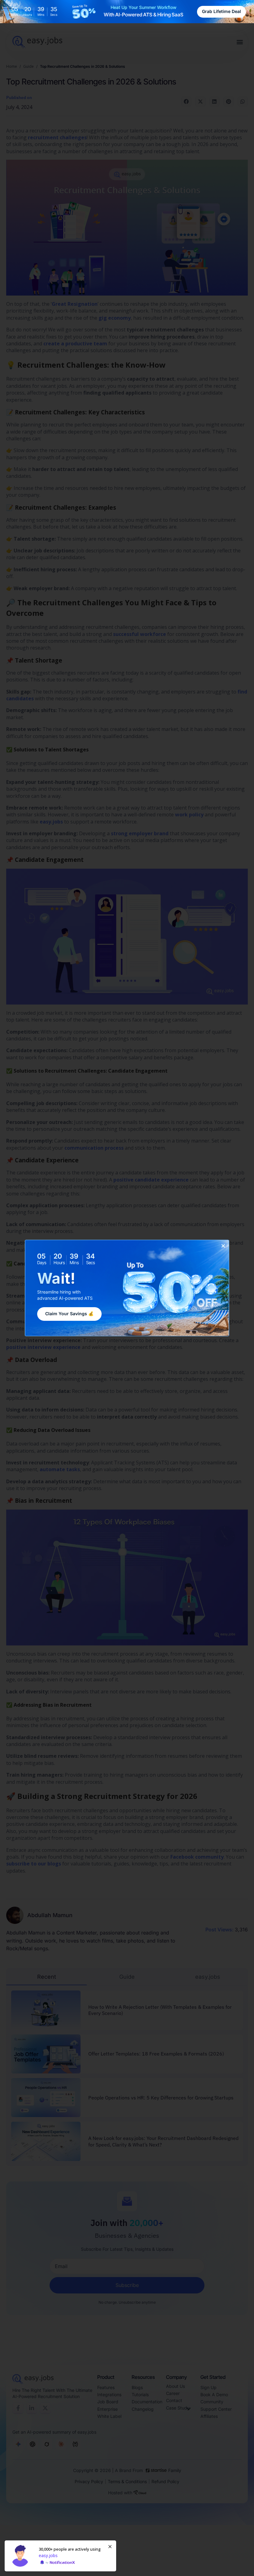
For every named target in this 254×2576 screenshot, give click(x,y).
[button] (223, 1246)
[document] (127, 1288)
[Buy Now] (60, 2556)
